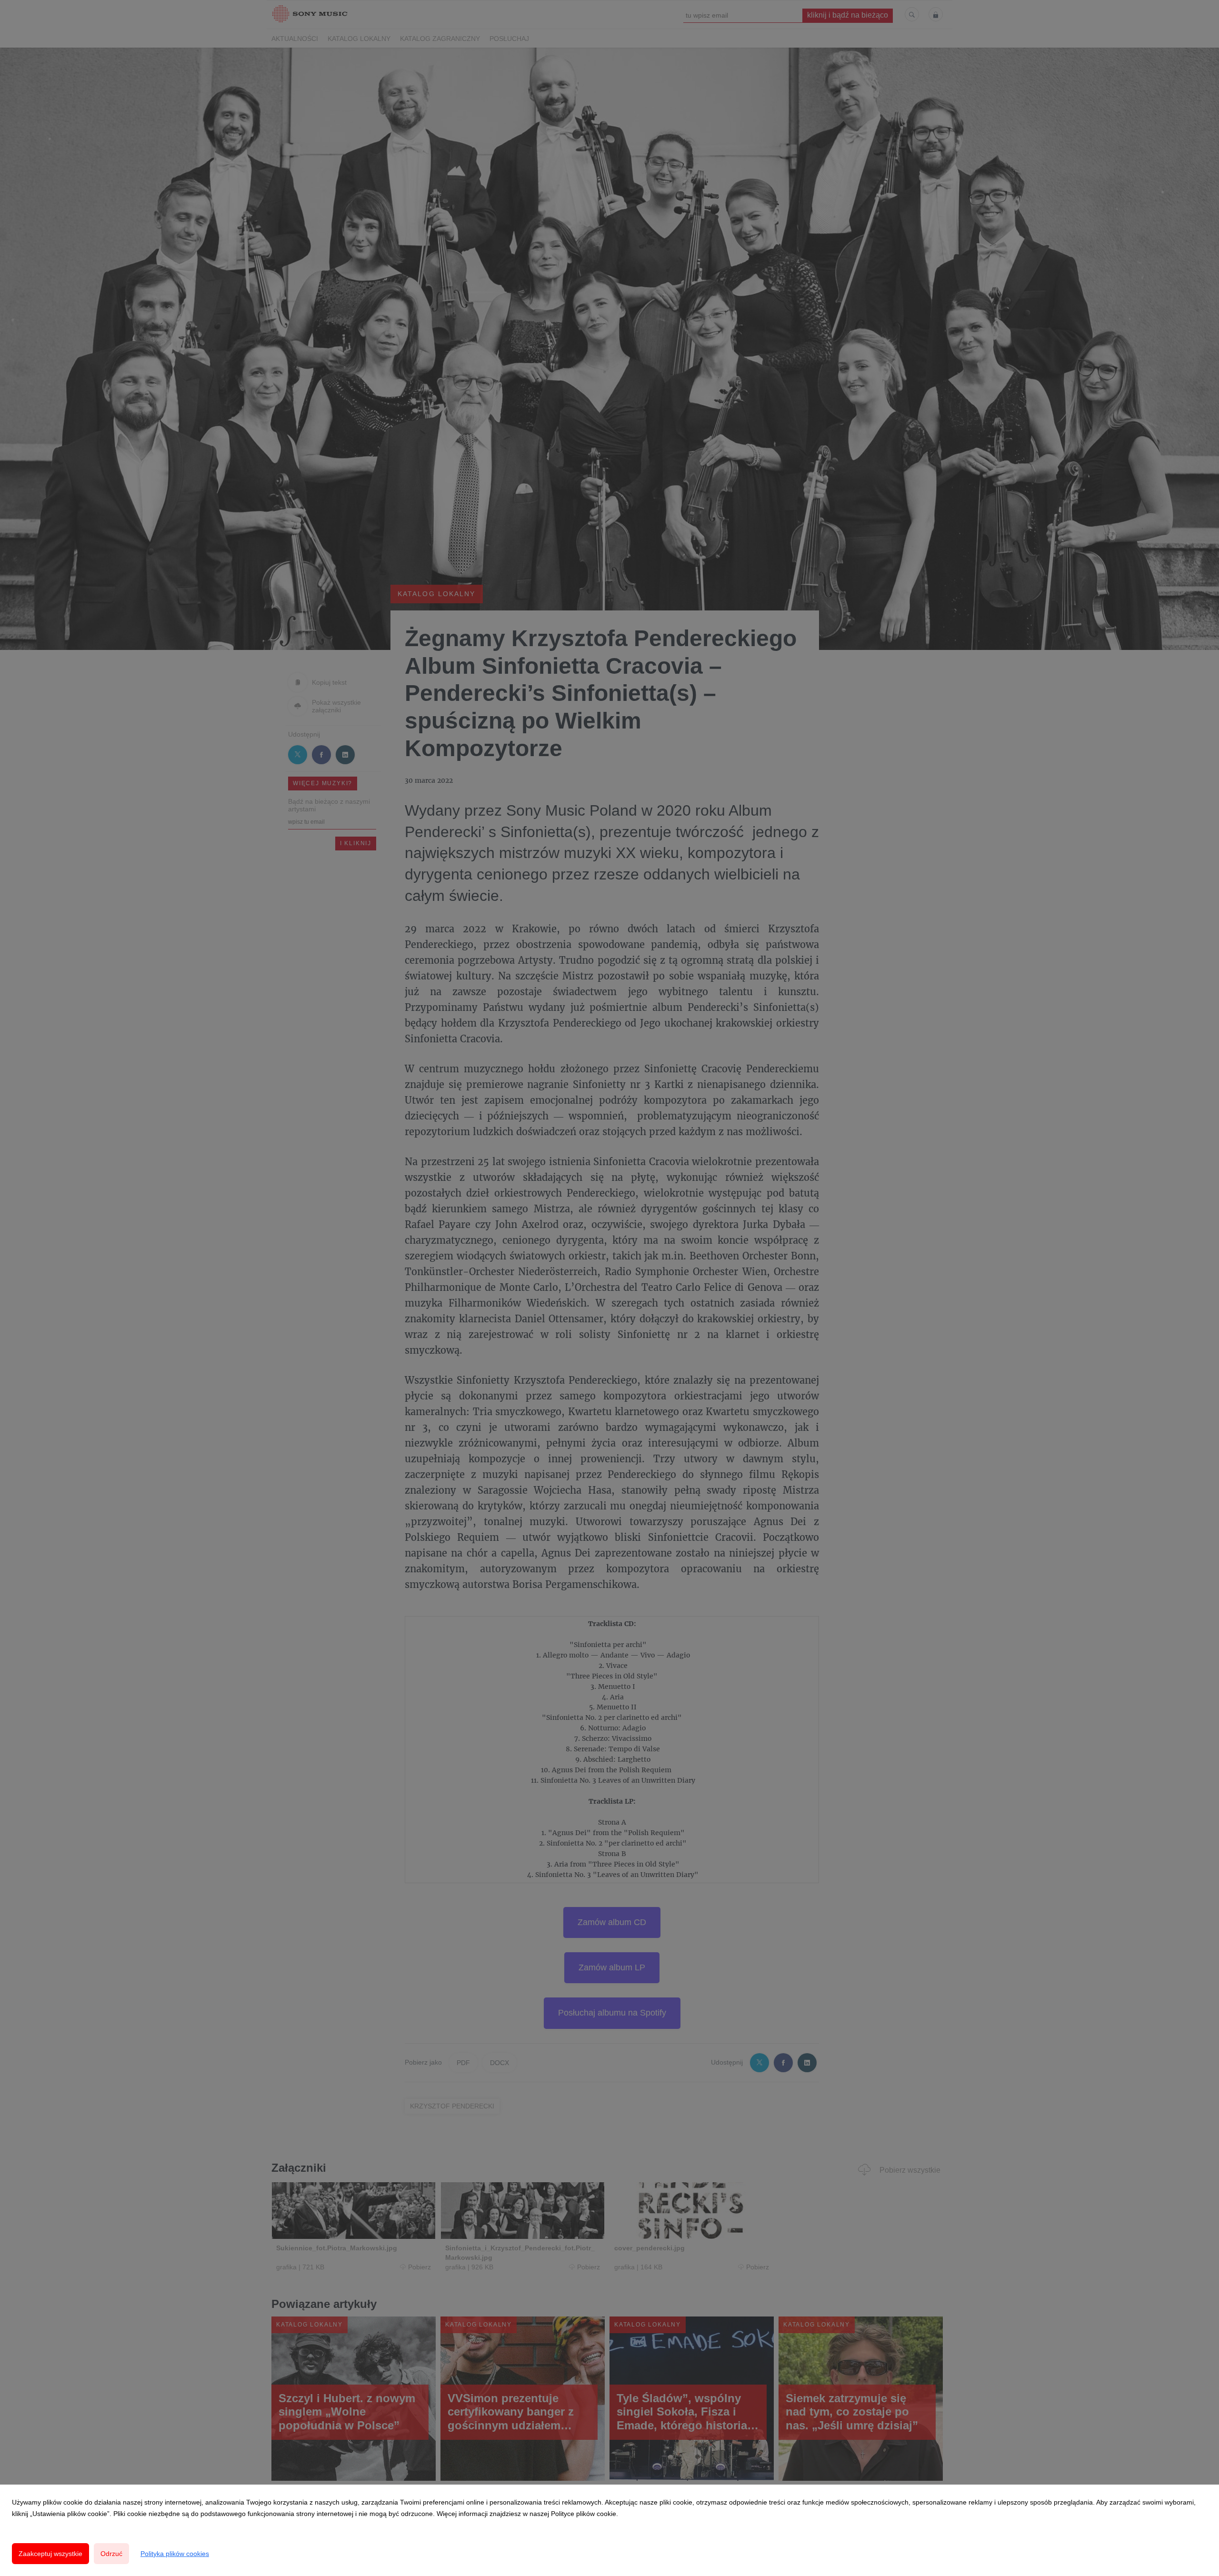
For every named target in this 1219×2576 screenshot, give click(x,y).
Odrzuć (111, 2554)
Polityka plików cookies (175, 2554)
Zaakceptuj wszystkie (50, 2554)
